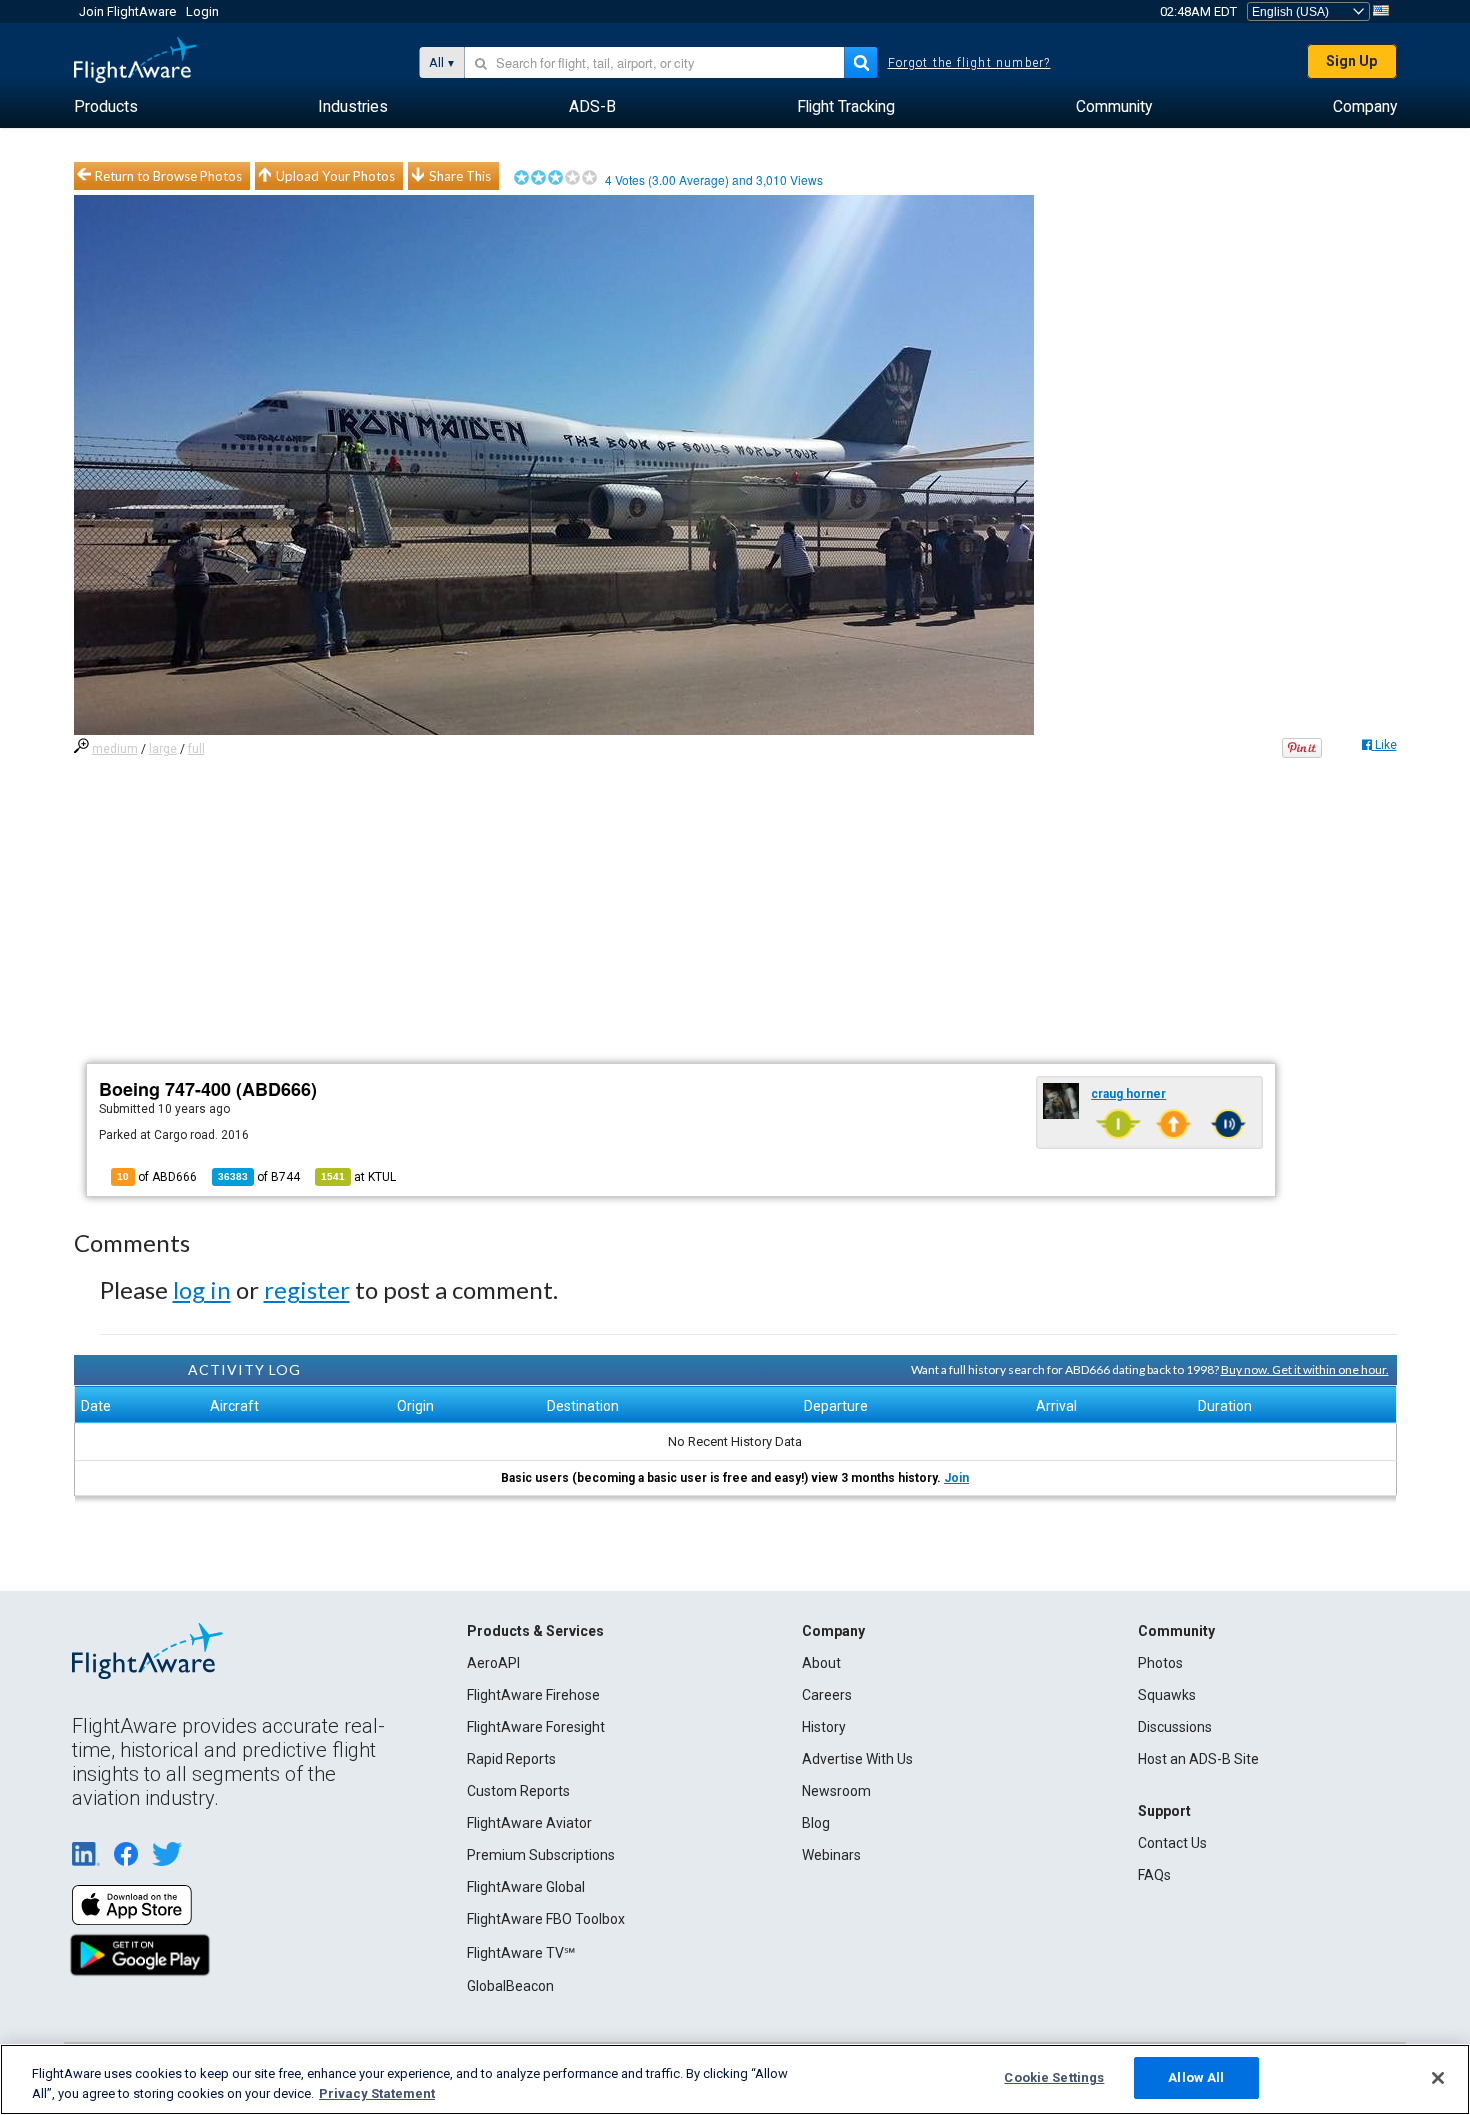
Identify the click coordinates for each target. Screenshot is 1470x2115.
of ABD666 (157, 1177)
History (824, 1727)
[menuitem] (106, 107)
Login (202, 11)
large (163, 749)
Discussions (1175, 1727)
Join (956, 1478)
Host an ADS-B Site (1198, 1759)
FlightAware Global (526, 1887)
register (307, 1289)
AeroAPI (493, 1663)
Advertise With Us (857, 1759)
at (358, 1177)
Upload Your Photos (335, 176)
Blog (816, 1823)
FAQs (1154, 1875)
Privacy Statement (377, 2093)
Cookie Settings (1054, 2077)
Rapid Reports (511, 1759)
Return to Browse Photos (168, 176)
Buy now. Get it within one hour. (1305, 1369)
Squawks (1167, 1695)
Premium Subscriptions (541, 1855)
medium (115, 749)
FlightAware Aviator (529, 1823)
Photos (1160, 1663)
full (196, 749)
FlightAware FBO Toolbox (546, 1919)
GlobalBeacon (510, 1986)
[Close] (1438, 2078)
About (821, 1663)
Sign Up (1351, 61)
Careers (827, 1695)
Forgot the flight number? (969, 63)
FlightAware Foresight (536, 1727)
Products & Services (535, 1631)
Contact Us (1172, 1843)
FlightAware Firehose (533, 1695)
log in (202, 1289)
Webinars (831, 1855)
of (259, 1177)
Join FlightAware (127, 11)
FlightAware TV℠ (521, 1953)
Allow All (1196, 2077)
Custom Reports (518, 1791)
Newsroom (836, 1791)
